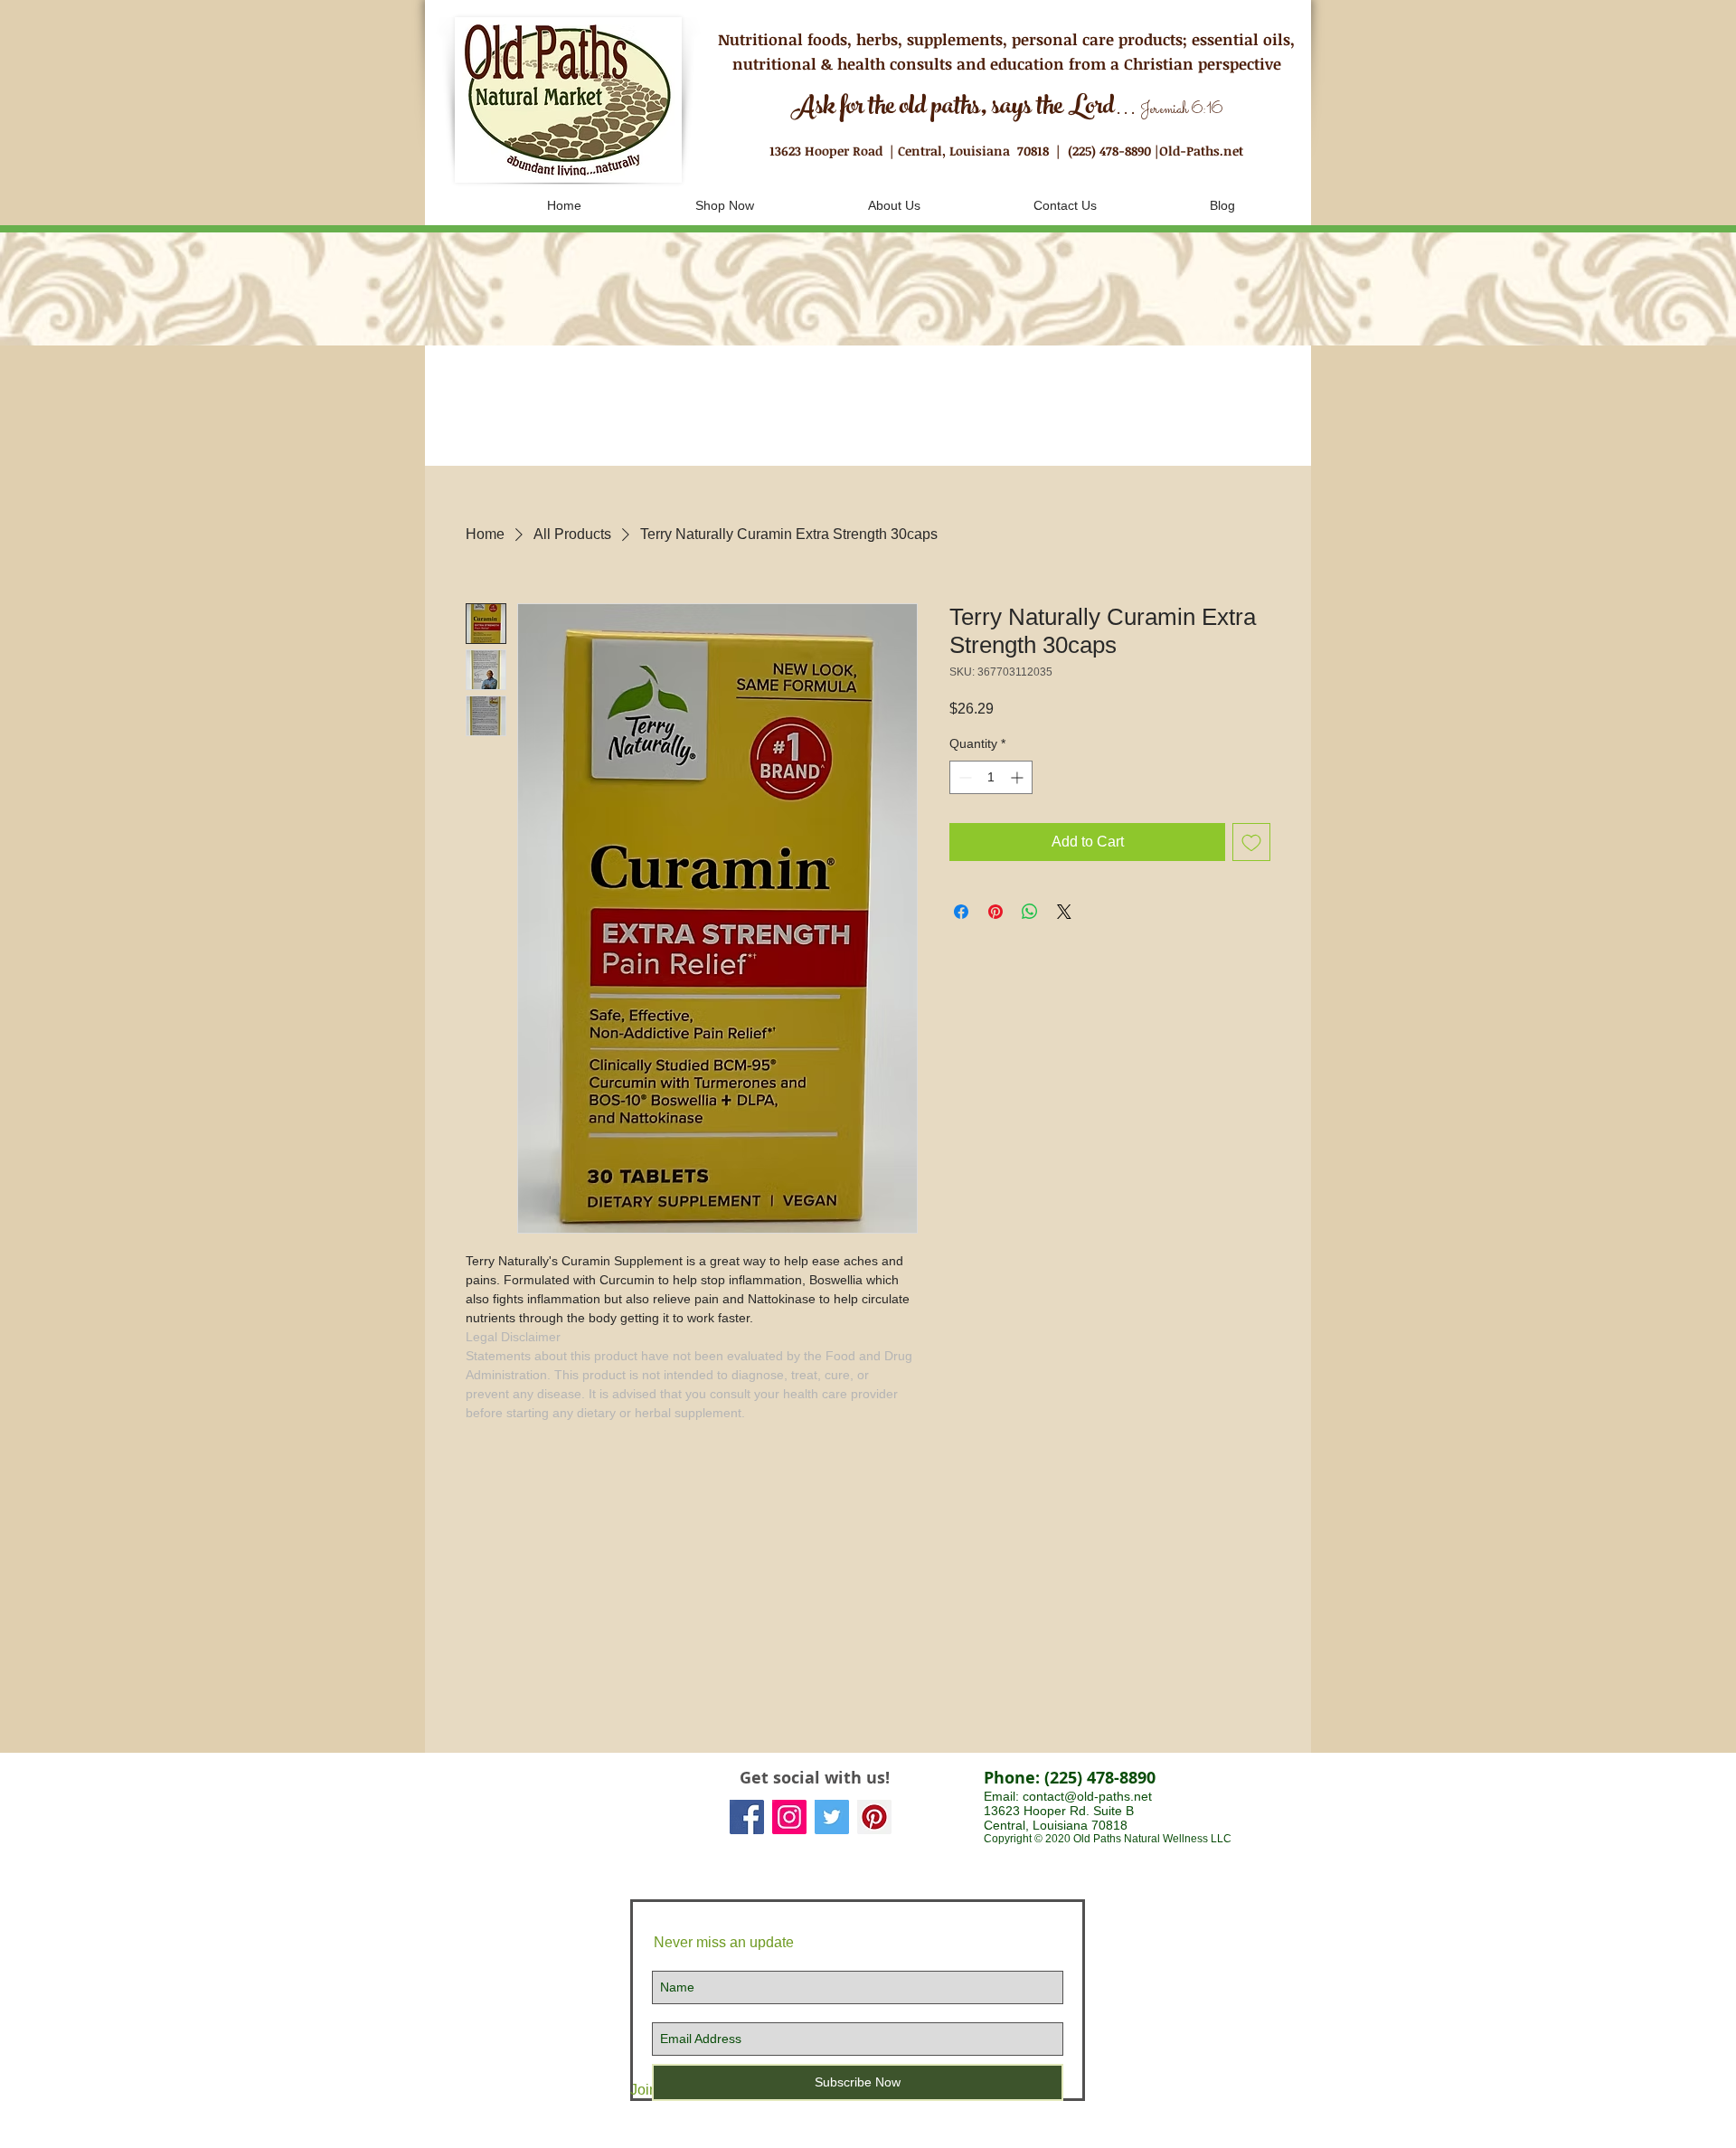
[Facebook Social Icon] (747, 1817)
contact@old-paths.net (1087, 1796)
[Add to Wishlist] (1251, 842)
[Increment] (1019, 777)
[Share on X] (1064, 912)
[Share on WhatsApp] (1030, 912)
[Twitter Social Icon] (832, 1817)
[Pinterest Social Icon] (874, 1817)
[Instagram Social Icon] (789, 1817)
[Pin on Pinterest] (995, 912)
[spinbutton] (991, 777)
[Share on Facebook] (961, 912)
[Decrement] (963, 777)
